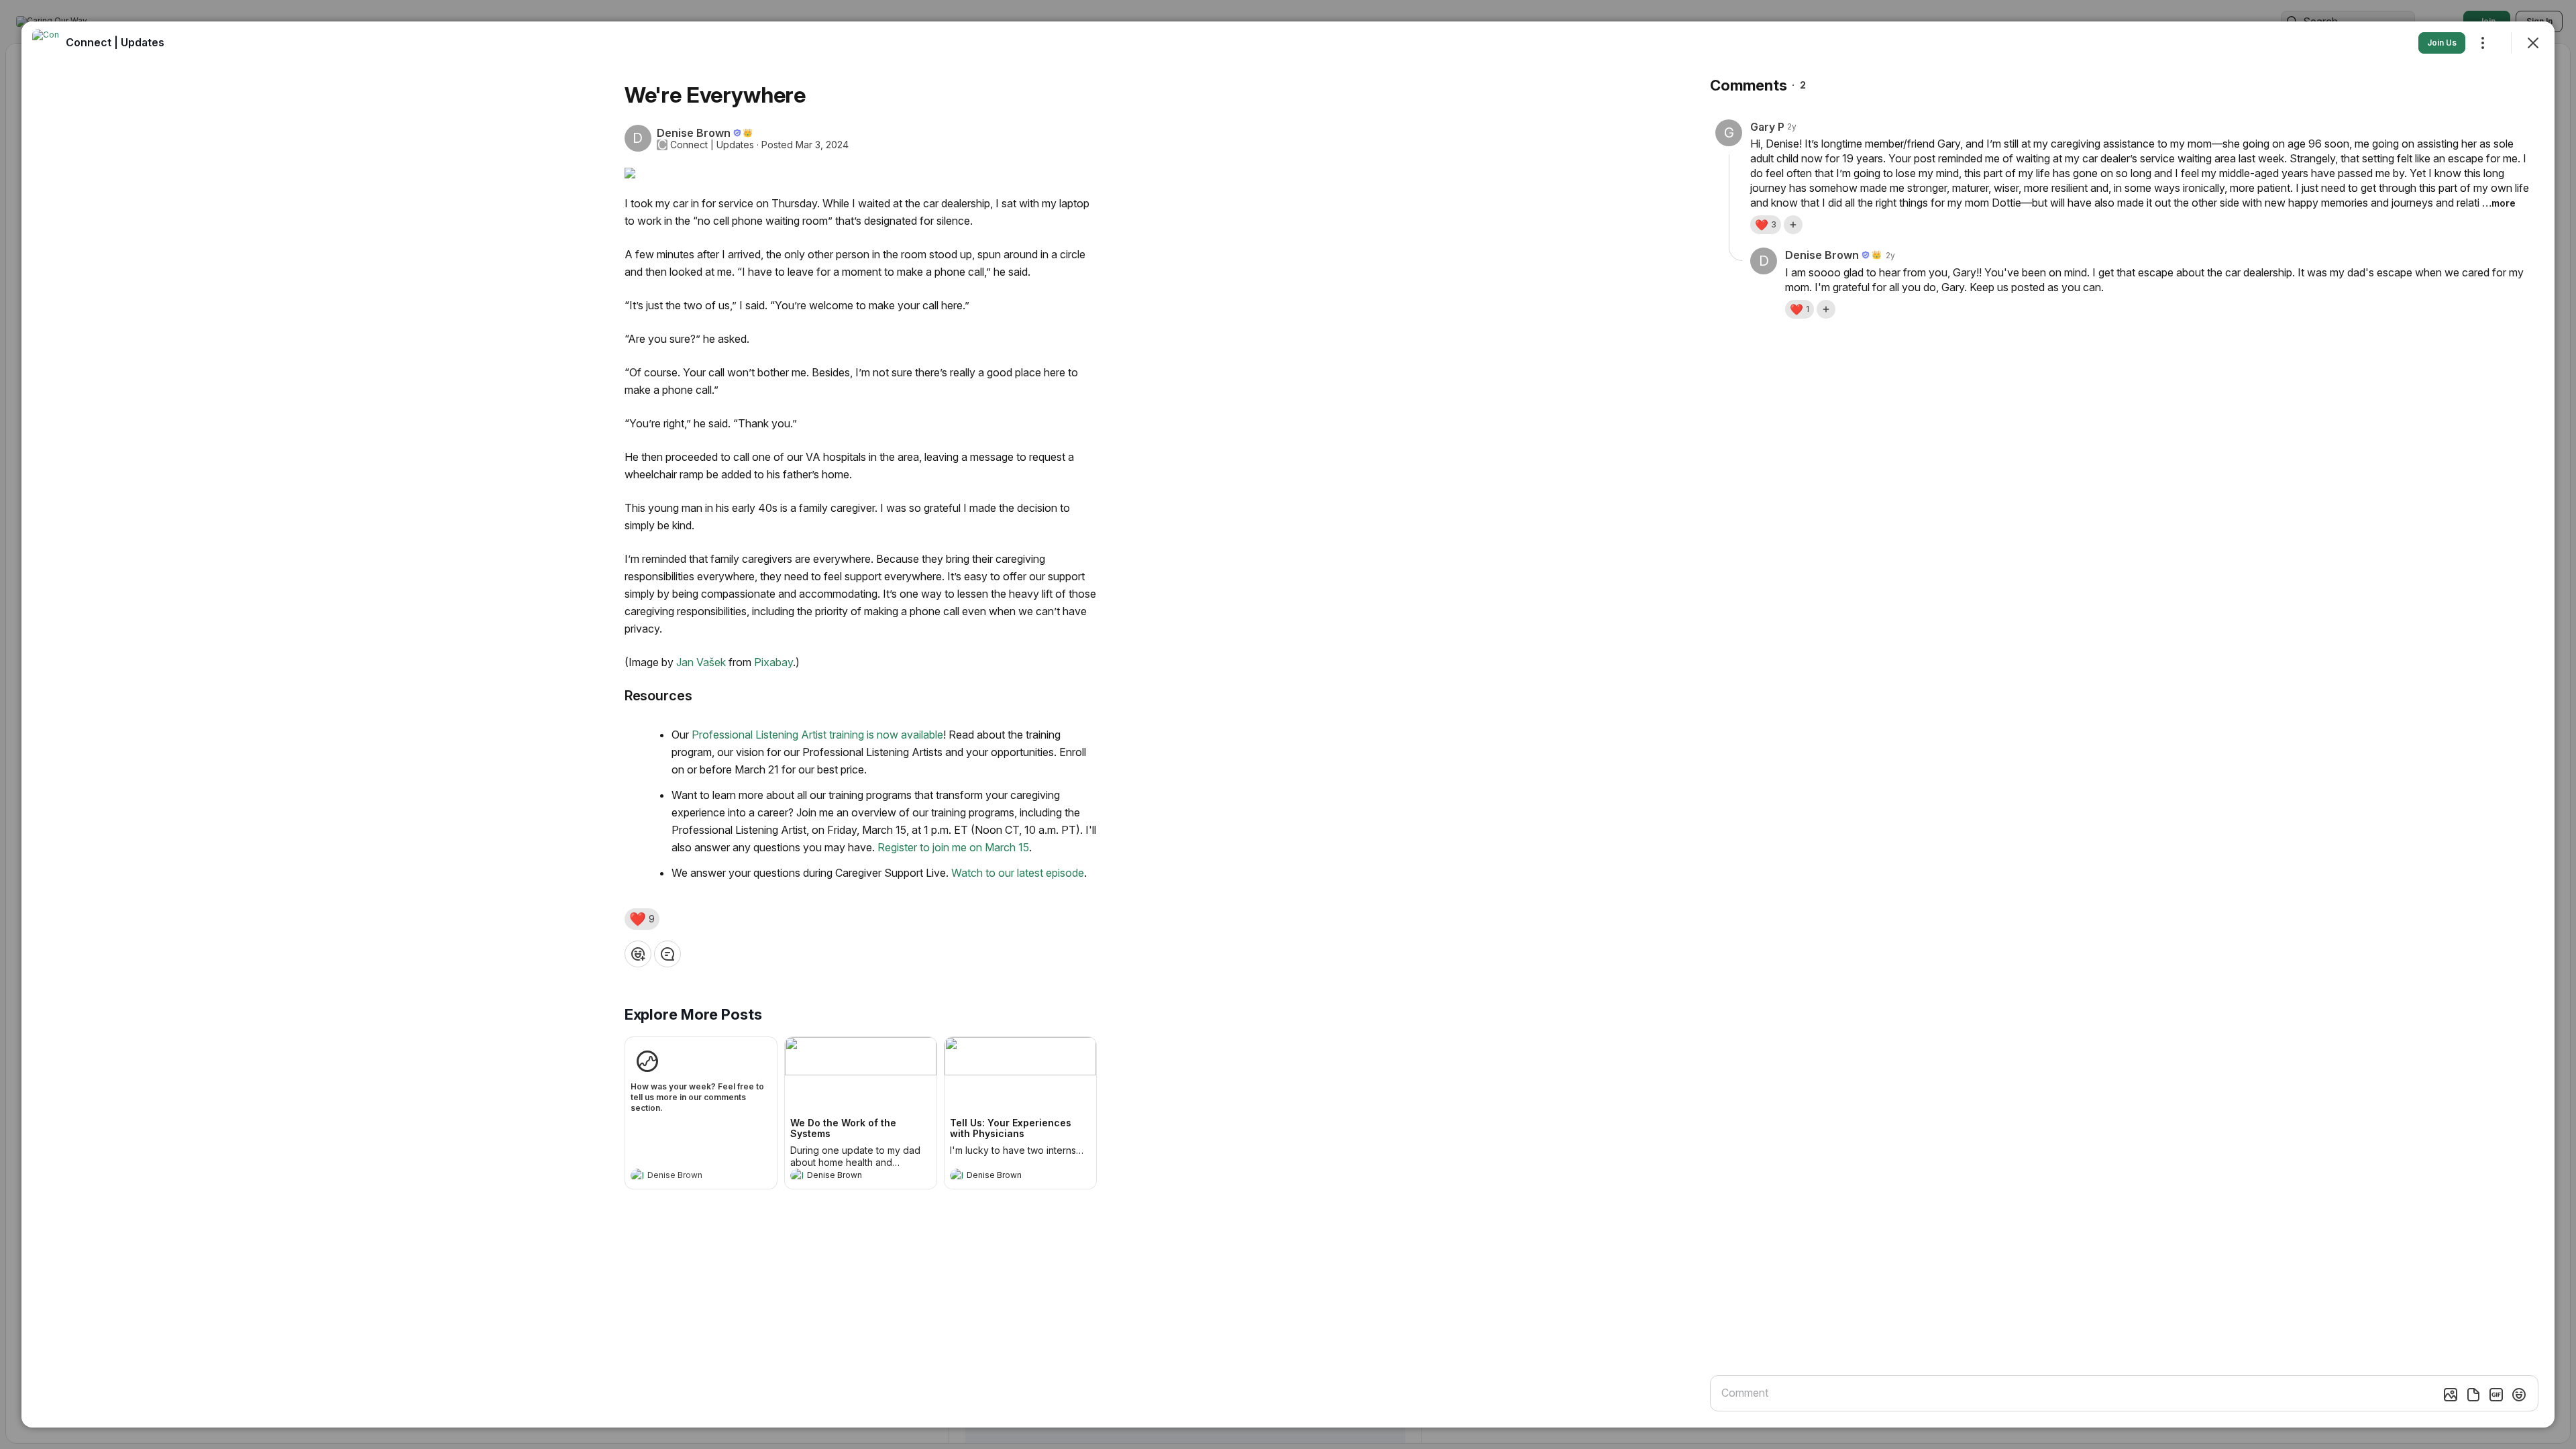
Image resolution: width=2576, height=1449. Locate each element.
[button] (642, 919)
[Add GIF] (2496, 1395)
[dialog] (1288, 724)
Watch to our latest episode (1018, 873)
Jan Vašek (701, 662)
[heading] (688, 1177)
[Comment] (667, 954)
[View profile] (637, 1175)
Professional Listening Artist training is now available (817, 735)
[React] (638, 954)
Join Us (2442, 43)
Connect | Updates (712, 145)
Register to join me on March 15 (953, 847)
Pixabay (773, 662)
